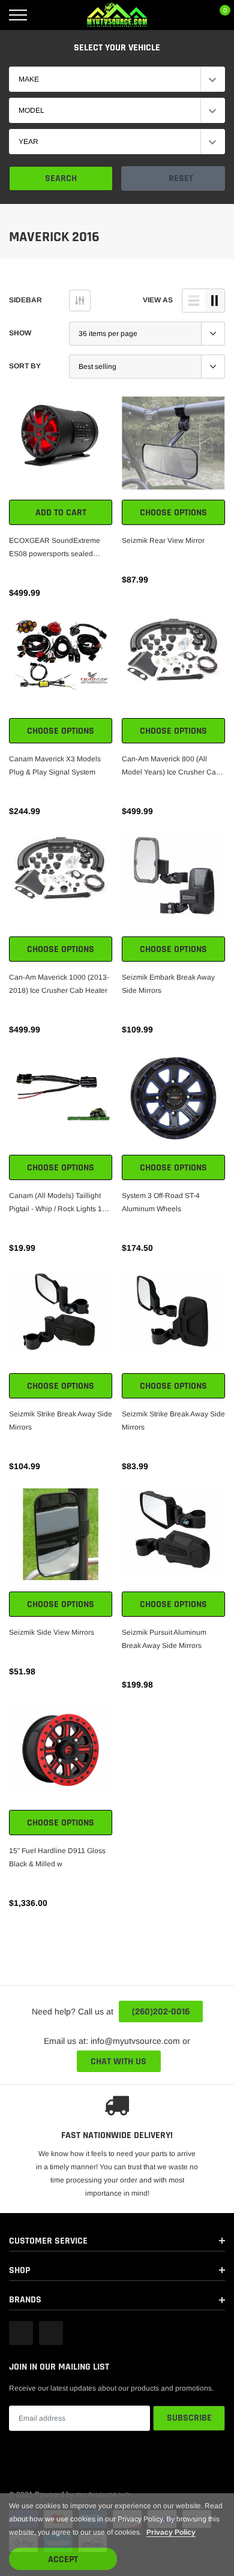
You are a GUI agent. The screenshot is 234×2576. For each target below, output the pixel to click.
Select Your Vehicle (117, 48)
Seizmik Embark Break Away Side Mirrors (168, 984)
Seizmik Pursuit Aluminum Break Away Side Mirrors (164, 1639)
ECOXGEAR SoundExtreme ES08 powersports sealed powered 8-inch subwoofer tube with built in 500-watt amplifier (61, 548)
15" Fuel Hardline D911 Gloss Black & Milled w (57, 1857)
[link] (61, 448)
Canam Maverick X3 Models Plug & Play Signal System (55, 765)
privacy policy (171, 2532)
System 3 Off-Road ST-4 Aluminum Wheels (161, 1202)
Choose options (173, 513)
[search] (48, 15)
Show (20, 333)
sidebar (25, 300)
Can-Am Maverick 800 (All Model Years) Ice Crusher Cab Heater (171, 767)
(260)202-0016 (161, 2012)
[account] (190, 15)
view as (158, 300)
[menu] (18, 15)
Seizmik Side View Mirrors (52, 1632)
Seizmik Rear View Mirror (163, 541)
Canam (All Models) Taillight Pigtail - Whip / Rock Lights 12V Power (60, 1203)
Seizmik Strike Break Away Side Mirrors (61, 1421)
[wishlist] (15, 403)
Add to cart (61, 513)
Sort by (25, 366)
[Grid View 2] (215, 301)
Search (61, 178)
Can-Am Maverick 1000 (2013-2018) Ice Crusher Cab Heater (59, 984)
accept (63, 2560)
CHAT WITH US (118, 2062)
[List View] (194, 301)
